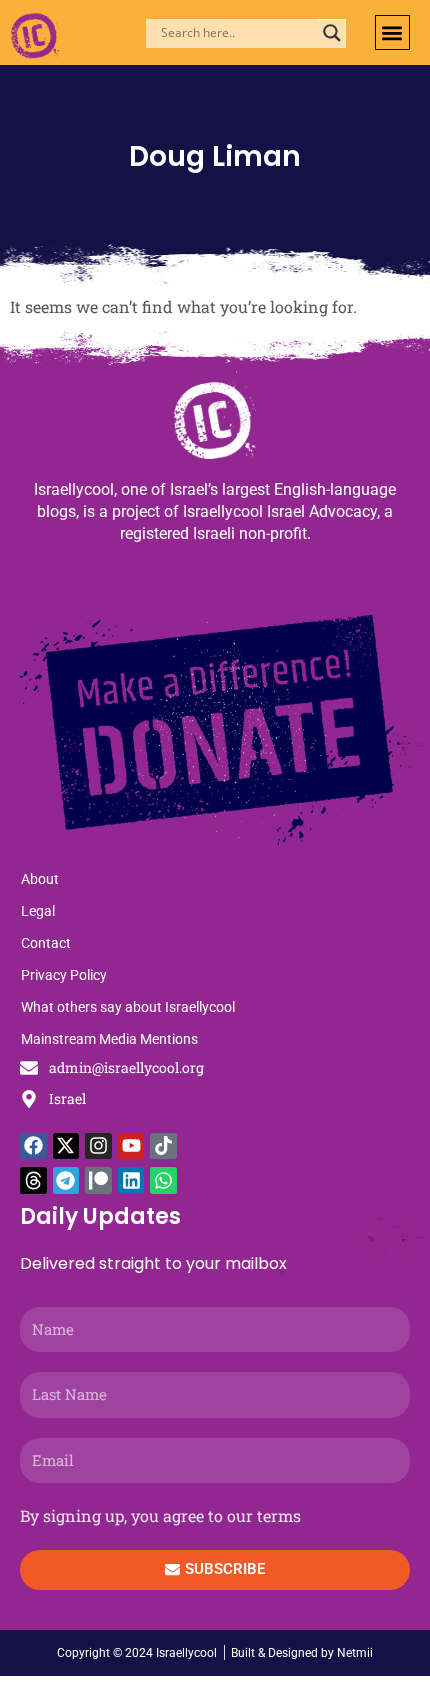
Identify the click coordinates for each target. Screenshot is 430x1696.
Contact (46, 943)
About (40, 879)
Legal (38, 911)
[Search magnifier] (332, 33)
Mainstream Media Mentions (109, 1039)
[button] (392, 32)
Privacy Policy (64, 975)
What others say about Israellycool (128, 1007)
